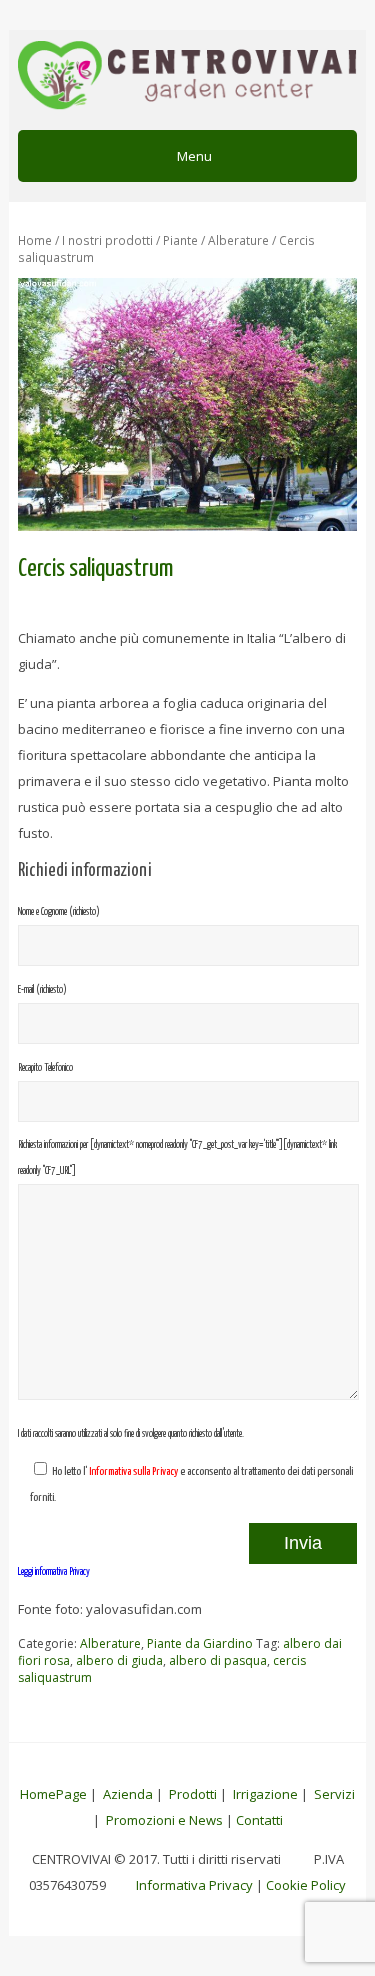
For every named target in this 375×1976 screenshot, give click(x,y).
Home (35, 240)
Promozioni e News (164, 1820)
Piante (180, 240)
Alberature (238, 240)
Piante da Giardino (200, 1643)
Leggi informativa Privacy (54, 1572)
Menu (193, 156)
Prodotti (193, 1794)
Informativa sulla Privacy (133, 1471)
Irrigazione (265, 1794)
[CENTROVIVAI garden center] (187, 77)
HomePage (53, 1794)
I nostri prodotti (107, 240)
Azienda (128, 1794)
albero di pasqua (218, 1660)
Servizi (334, 1794)
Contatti (259, 1820)
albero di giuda (119, 1660)
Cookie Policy (306, 1885)
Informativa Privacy (194, 1885)
